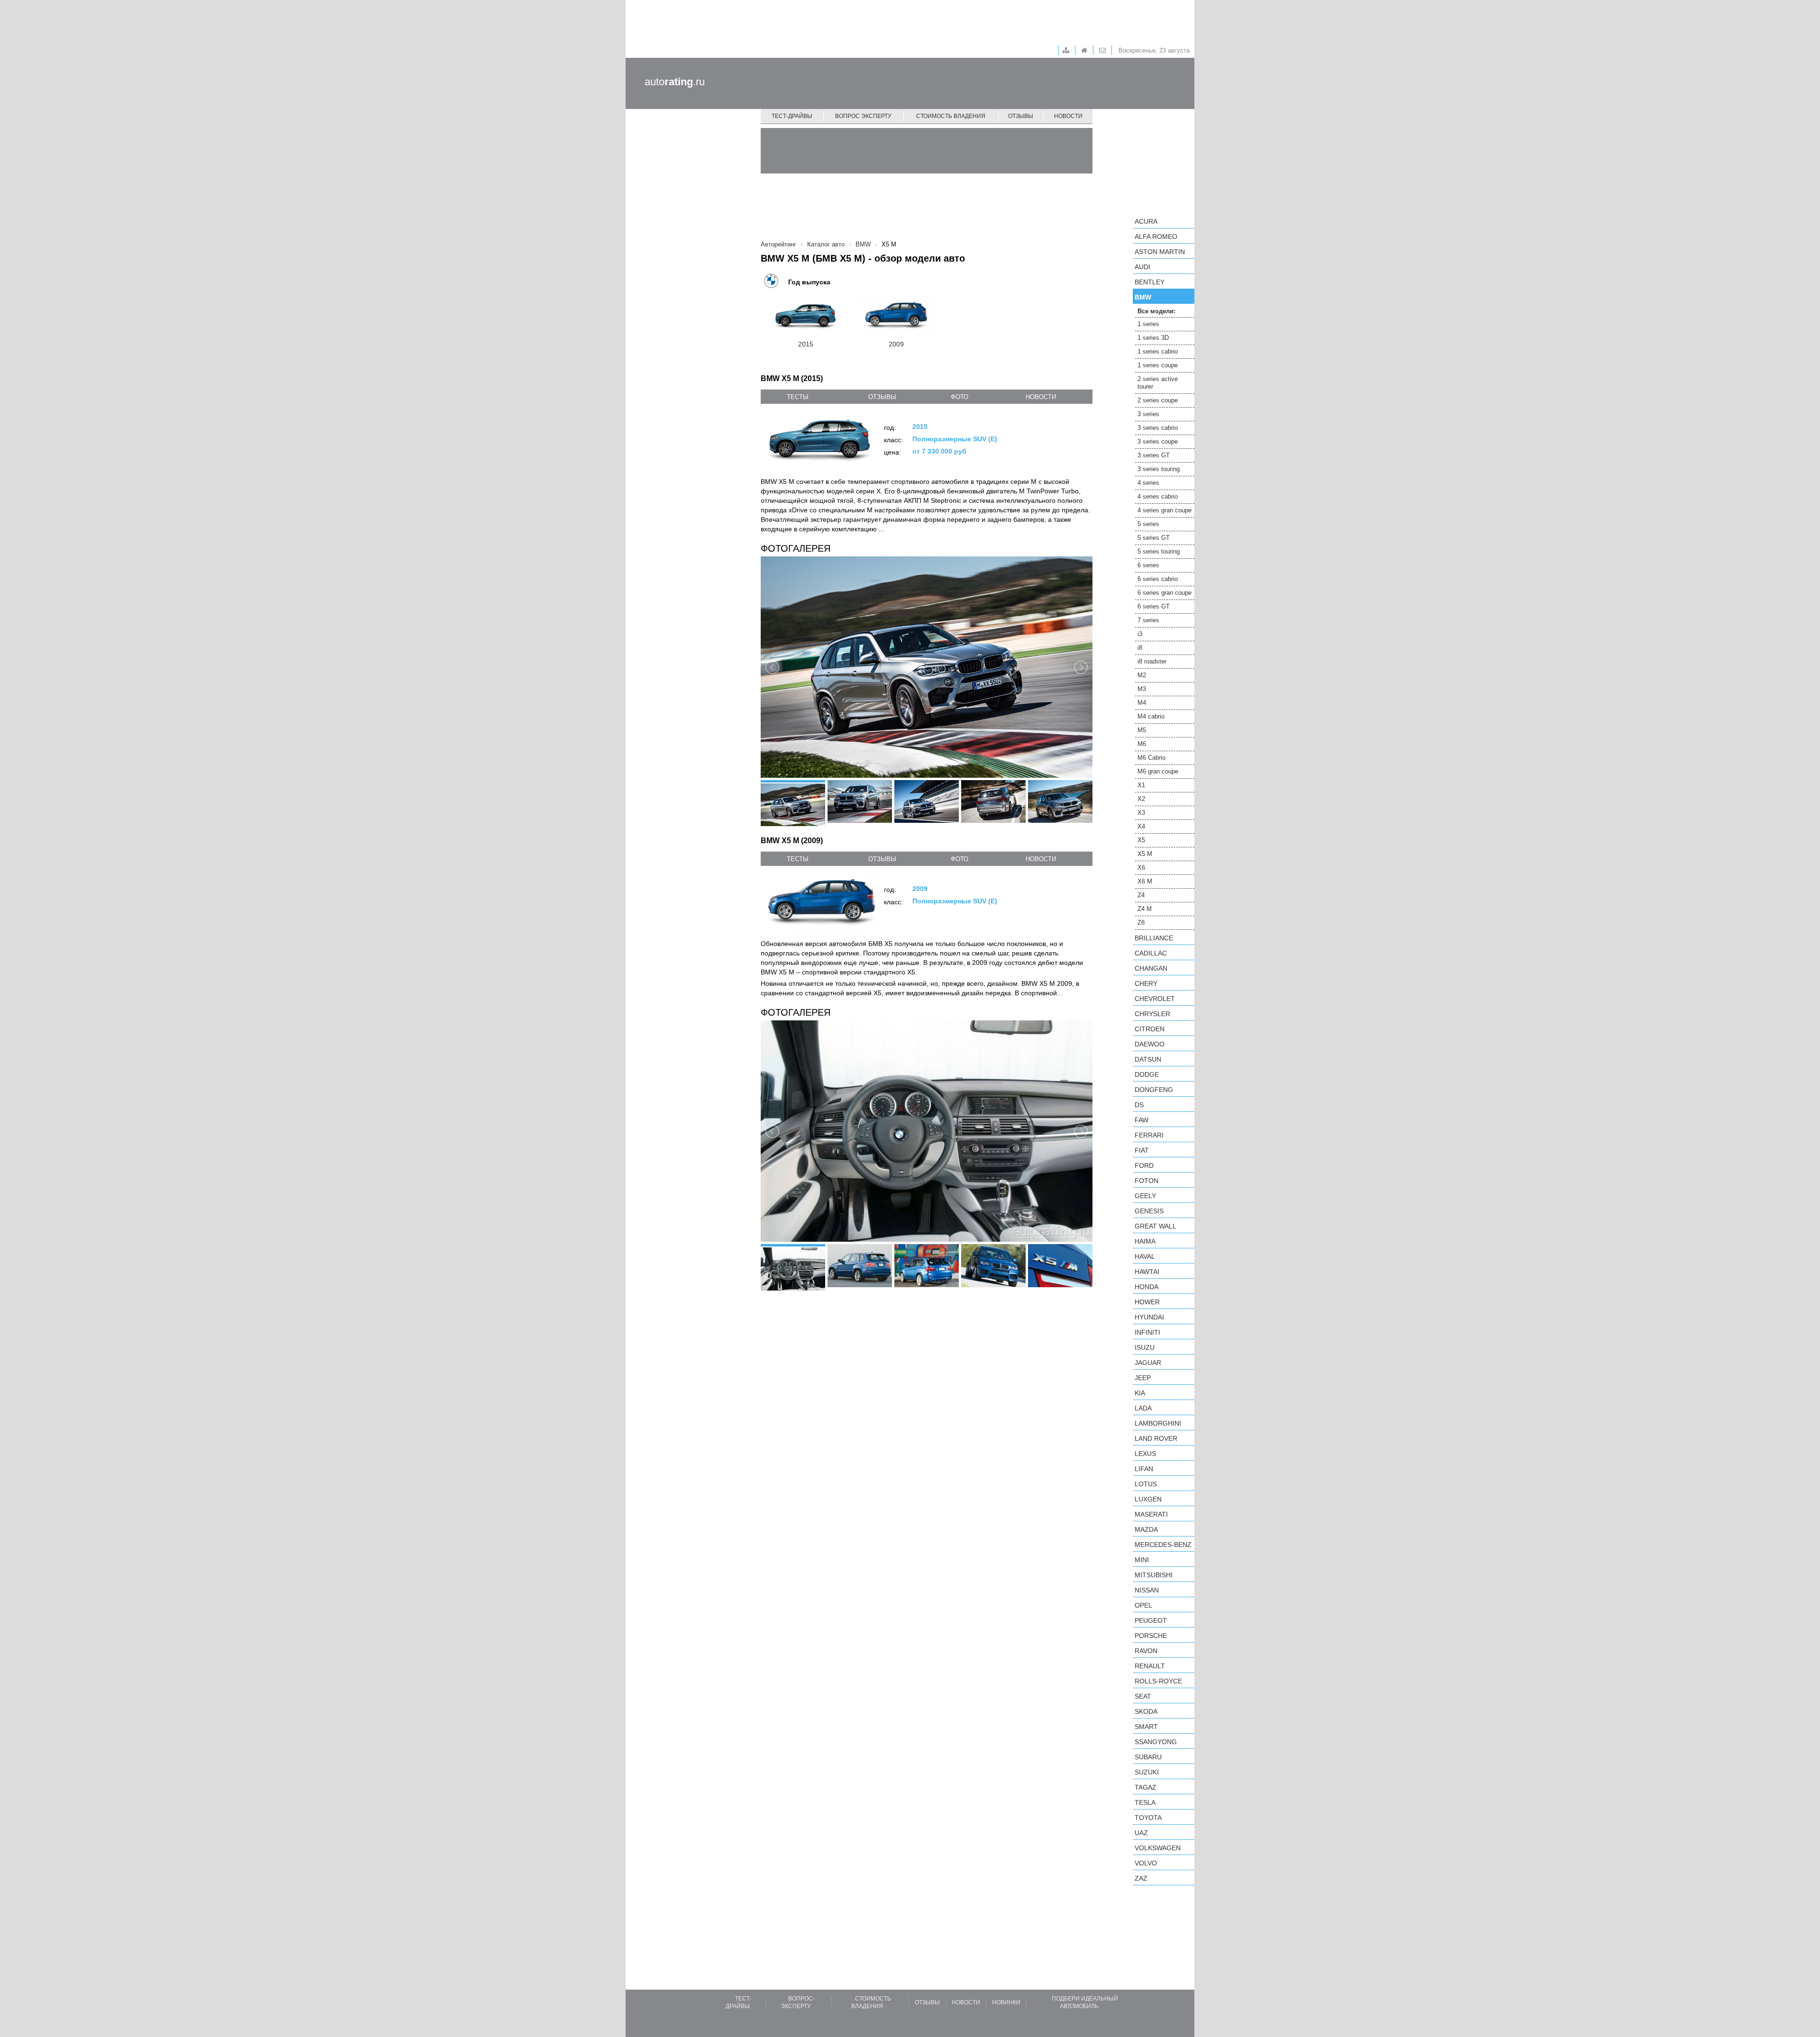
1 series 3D (1153, 338)
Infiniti (1147, 1332)
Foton (1147, 1181)
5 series (1148, 524)
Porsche (1151, 1636)
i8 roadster (1152, 661)
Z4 (1141, 895)
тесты (798, 397)
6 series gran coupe (1165, 593)
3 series (1148, 414)
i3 (1140, 634)
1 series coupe (1158, 365)
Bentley (1150, 282)
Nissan (1147, 1590)
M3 (1142, 689)
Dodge (1147, 1074)
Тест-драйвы (792, 116)
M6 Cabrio (1151, 758)
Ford (1144, 1165)
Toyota (1148, 1818)
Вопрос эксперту (863, 116)
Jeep (1143, 1378)
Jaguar (1148, 1363)
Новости (1068, 116)
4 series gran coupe (1165, 510)
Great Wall (1156, 1226)
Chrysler (1152, 1014)
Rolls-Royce (1158, 1681)
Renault (1150, 1666)
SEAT (1143, 1696)
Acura (1146, 221)
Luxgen (1148, 1499)
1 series (1148, 324)
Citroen (1150, 1029)
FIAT (1142, 1150)
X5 (1141, 840)
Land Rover (1156, 1438)
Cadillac (1151, 953)
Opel (1143, 1605)
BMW (1143, 297)
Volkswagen (1158, 1848)
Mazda (1146, 1529)
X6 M (1145, 881)
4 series (1148, 483)
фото (960, 397)
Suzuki (1147, 1772)
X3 (1141, 813)
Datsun (1148, 1059)
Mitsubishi (1154, 1575)
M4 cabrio (1151, 716)
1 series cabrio (1158, 351)
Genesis (1149, 1211)
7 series (1148, 620)
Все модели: (1156, 311)
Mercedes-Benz (1163, 1545)
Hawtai (1147, 1272)
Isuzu (1145, 1347)
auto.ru (675, 82)
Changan (1151, 968)
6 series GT (1154, 606)
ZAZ (1141, 1878)
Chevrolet (1155, 999)
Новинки (1006, 2002)
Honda (1147, 1287)
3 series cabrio (1158, 428)
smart (1146, 1727)
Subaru (1148, 1757)
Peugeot (1151, 1620)
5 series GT (1154, 538)
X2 (1141, 799)
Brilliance (1154, 938)
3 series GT (1154, 455)
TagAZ (1146, 1787)
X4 (1141, 826)
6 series (1148, 565)
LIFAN (1144, 1469)
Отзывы (1021, 116)
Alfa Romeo (1156, 236)
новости (1041, 397)
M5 (1142, 730)
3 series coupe (1158, 441)
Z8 (1141, 923)
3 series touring (1159, 469)
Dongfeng (1154, 1090)
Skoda (1146, 1711)
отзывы (882, 397)
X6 (1141, 868)
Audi (1142, 267)
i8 (1140, 648)
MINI (1142, 1560)
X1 (1141, 785)
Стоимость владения (951, 116)
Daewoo (1150, 1044)
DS (1139, 1105)
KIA (1140, 1393)
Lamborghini (1158, 1423)
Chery (1146, 983)
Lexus (1145, 1454)
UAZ (1141, 1833)
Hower (1147, 1302)
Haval (1145, 1256)
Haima (1145, 1241)
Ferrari (1149, 1135)
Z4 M (1145, 909)
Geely (1145, 1196)
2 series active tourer (1158, 383)
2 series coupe (1158, 400)
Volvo (1146, 1863)
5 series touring (1159, 551)
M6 (1142, 744)
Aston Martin (1160, 252)
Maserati (1151, 1514)
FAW (1142, 1120)
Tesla (1145, 1802)
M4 (1142, 703)
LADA (1143, 1408)
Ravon (1146, 1651)
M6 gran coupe (1158, 771)
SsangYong (1156, 1742)
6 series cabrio (1158, 579)
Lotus (1146, 1484)
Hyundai (1149, 1317)
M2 (1142, 675)
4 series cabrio (1158, 496)
